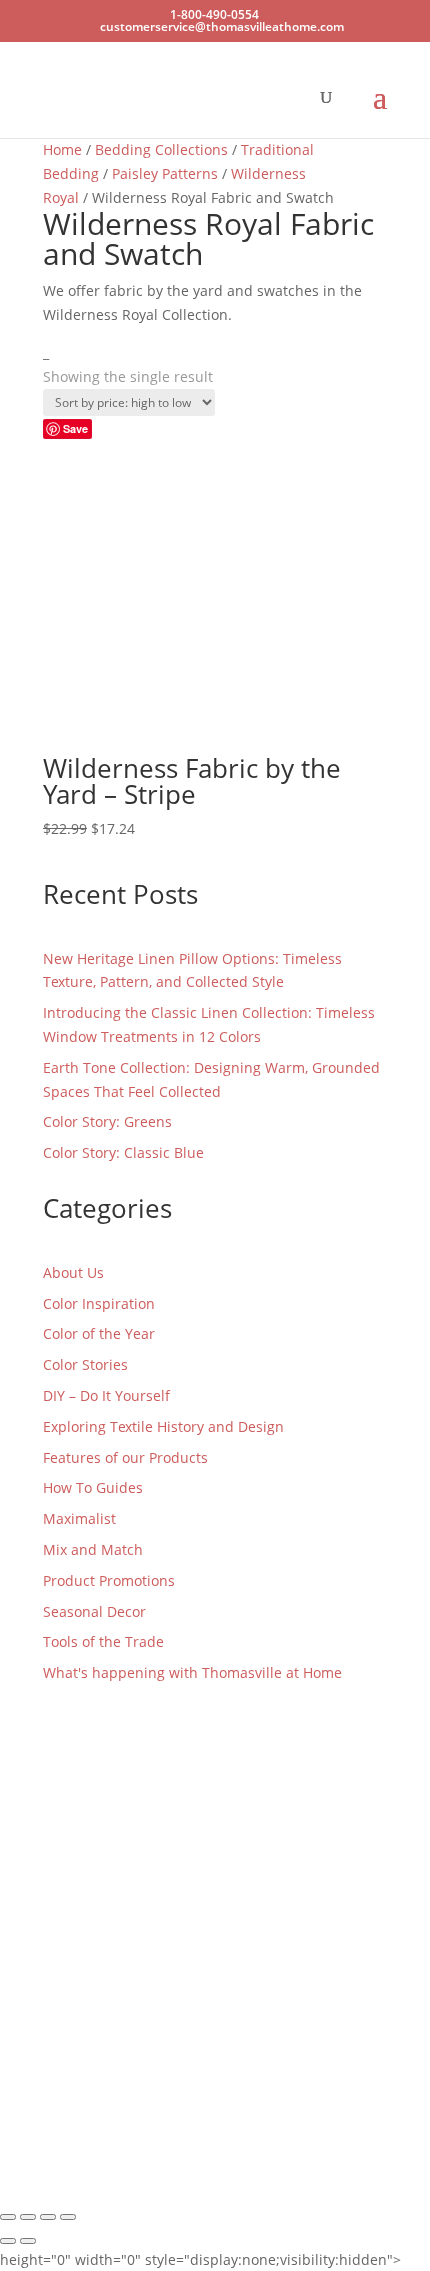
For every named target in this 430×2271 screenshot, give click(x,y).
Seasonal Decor (94, 1611)
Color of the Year (99, 1333)
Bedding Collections (161, 149)
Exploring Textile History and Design (163, 1426)
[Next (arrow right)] (28, 2241)
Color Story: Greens (107, 1121)
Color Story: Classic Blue (123, 1152)
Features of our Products (125, 1457)
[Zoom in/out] (8, 2217)
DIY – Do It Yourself (106, 1395)
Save (75, 428)
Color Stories (85, 1364)
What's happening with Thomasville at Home (192, 1672)
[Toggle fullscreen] (28, 2217)
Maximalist (79, 1518)
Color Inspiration (99, 1303)
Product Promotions (109, 1580)
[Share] (48, 2217)
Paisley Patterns (165, 173)
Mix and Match (93, 1549)
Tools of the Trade (103, 1641)
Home (62, 149)
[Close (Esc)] (68, 2217)
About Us (73, 1272)
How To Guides (93, 1487)
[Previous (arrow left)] (8, 2241)
